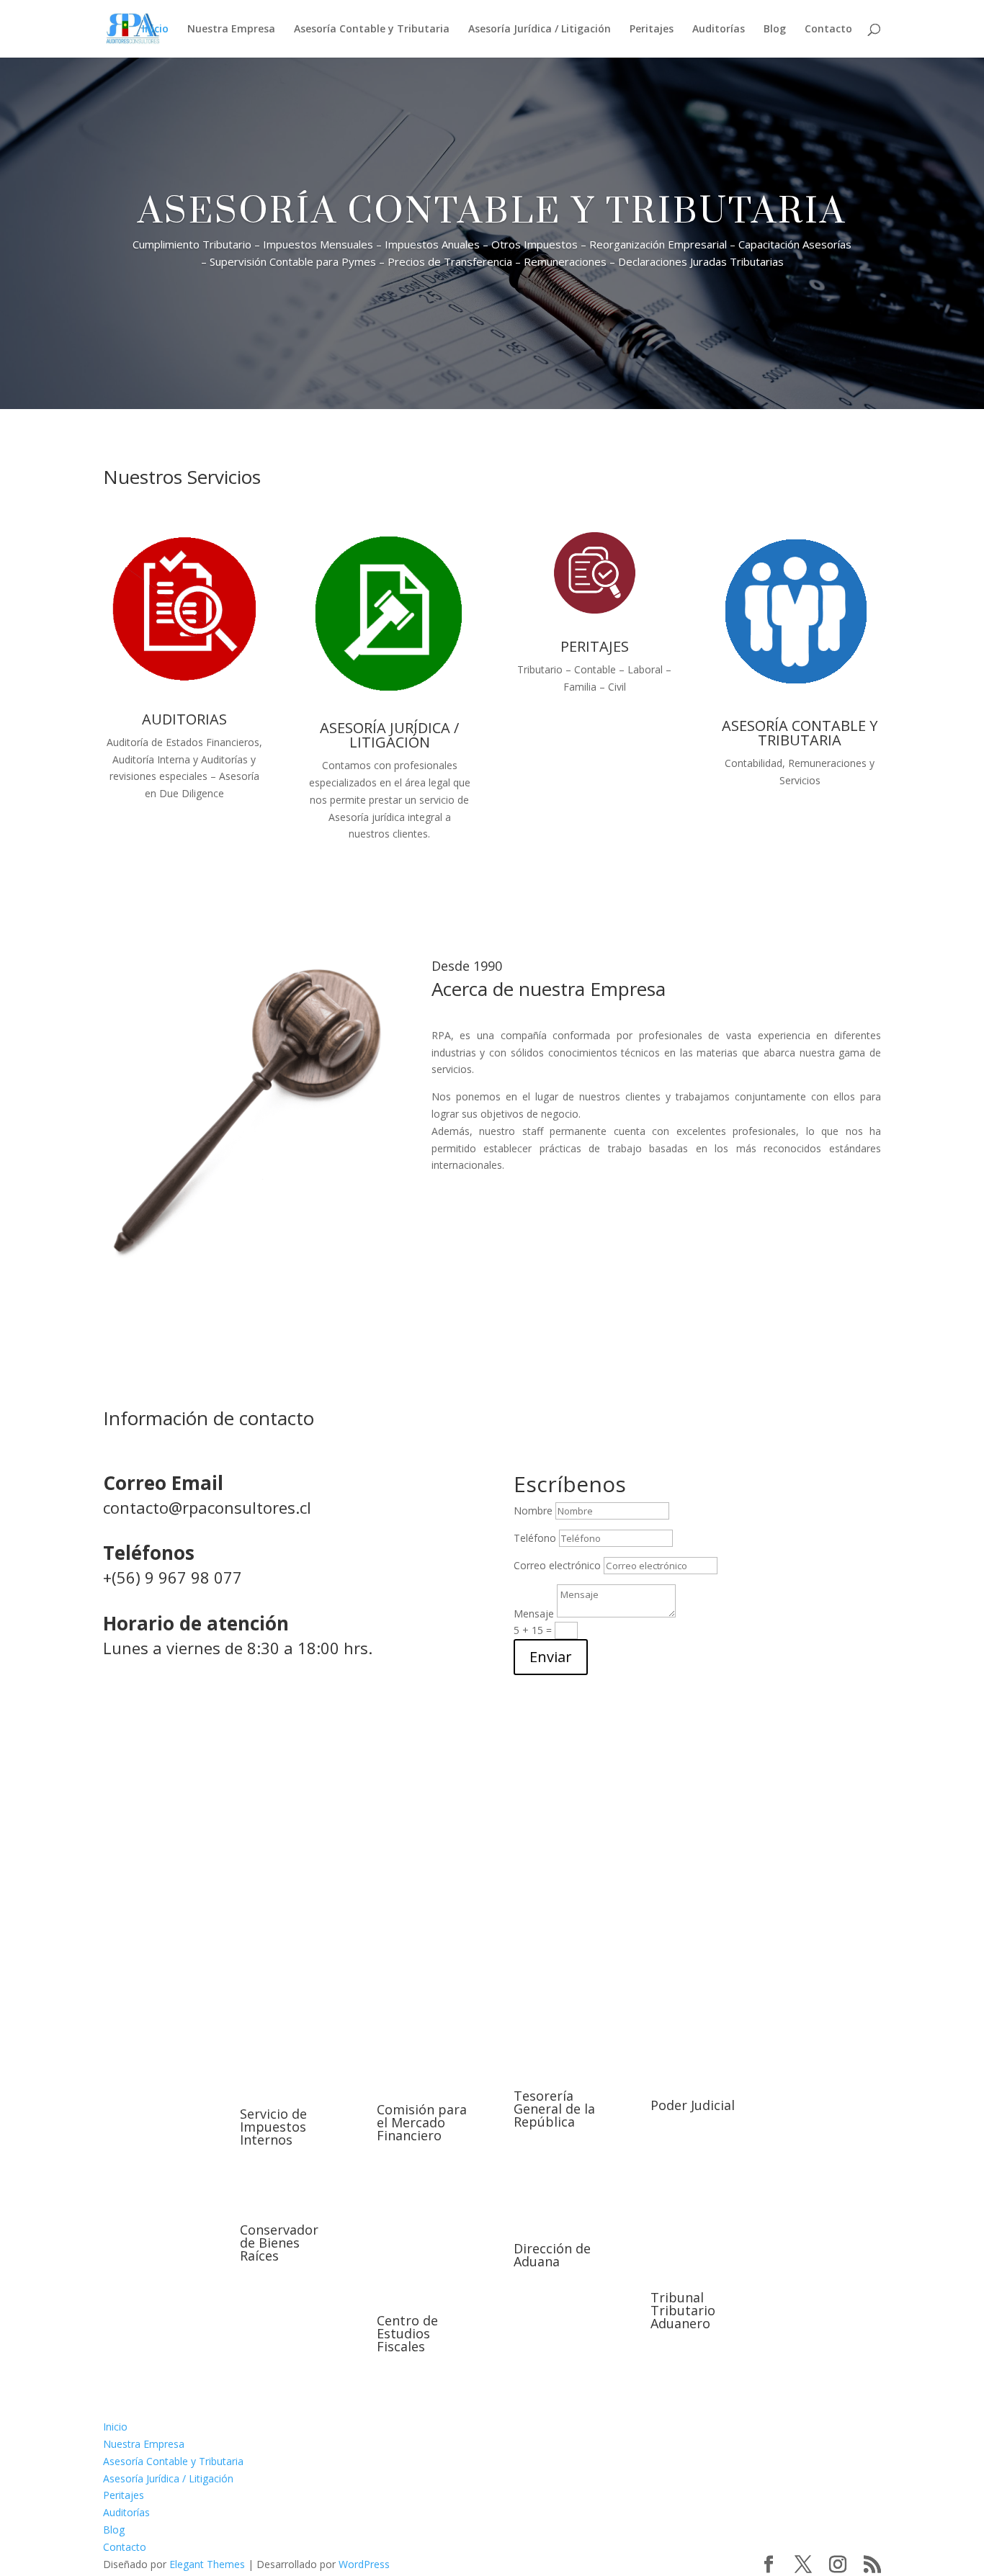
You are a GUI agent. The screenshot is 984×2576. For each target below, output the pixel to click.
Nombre (533, 1511)
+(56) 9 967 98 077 (173, 1577)
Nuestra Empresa (231, 30)
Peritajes (652, 30)
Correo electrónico (557, 1565)
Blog (775, 30)
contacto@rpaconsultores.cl (207, 1507)
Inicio (155, 30)
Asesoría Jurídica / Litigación (540, 30)
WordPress (364, 2564)
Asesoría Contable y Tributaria (372, 30)
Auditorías (719, 30)
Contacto (828, 30)
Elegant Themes (207, 2564)
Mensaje (534, 1614)
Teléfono (535, 1538)
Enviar (551, 1657)
